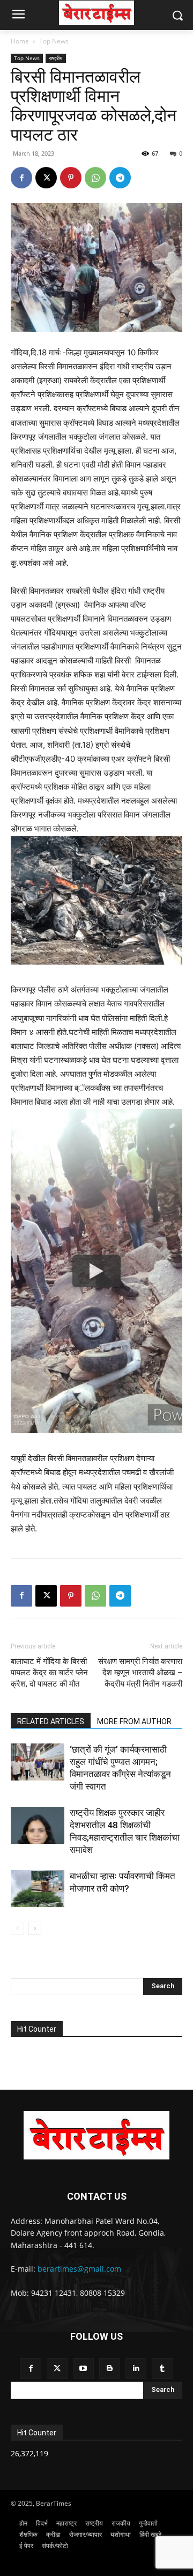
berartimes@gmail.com (79, 2269)
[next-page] (35, 1928)
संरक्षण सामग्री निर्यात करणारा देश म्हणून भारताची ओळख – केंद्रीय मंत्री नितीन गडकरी (140, 1673)
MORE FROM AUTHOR (134, 1721)
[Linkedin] (136, 2369)
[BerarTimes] (96, 13)
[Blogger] (110, 2369)
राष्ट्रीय (56, 58)
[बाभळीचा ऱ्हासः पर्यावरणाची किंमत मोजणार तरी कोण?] (38, 1889)
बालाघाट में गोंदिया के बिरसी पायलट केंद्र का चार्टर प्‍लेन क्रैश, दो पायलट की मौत (49, 1673)
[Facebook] (21, 178)
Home (20, 41)
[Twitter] (57, 2369)
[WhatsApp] (95, 178)
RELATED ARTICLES (51, 1721)
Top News (54, 41)
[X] (46, 178)
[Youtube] (83, 2369)
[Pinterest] (71, 178)
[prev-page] (17, 1928)
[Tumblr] (162, 2369)
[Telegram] (120, 178)
